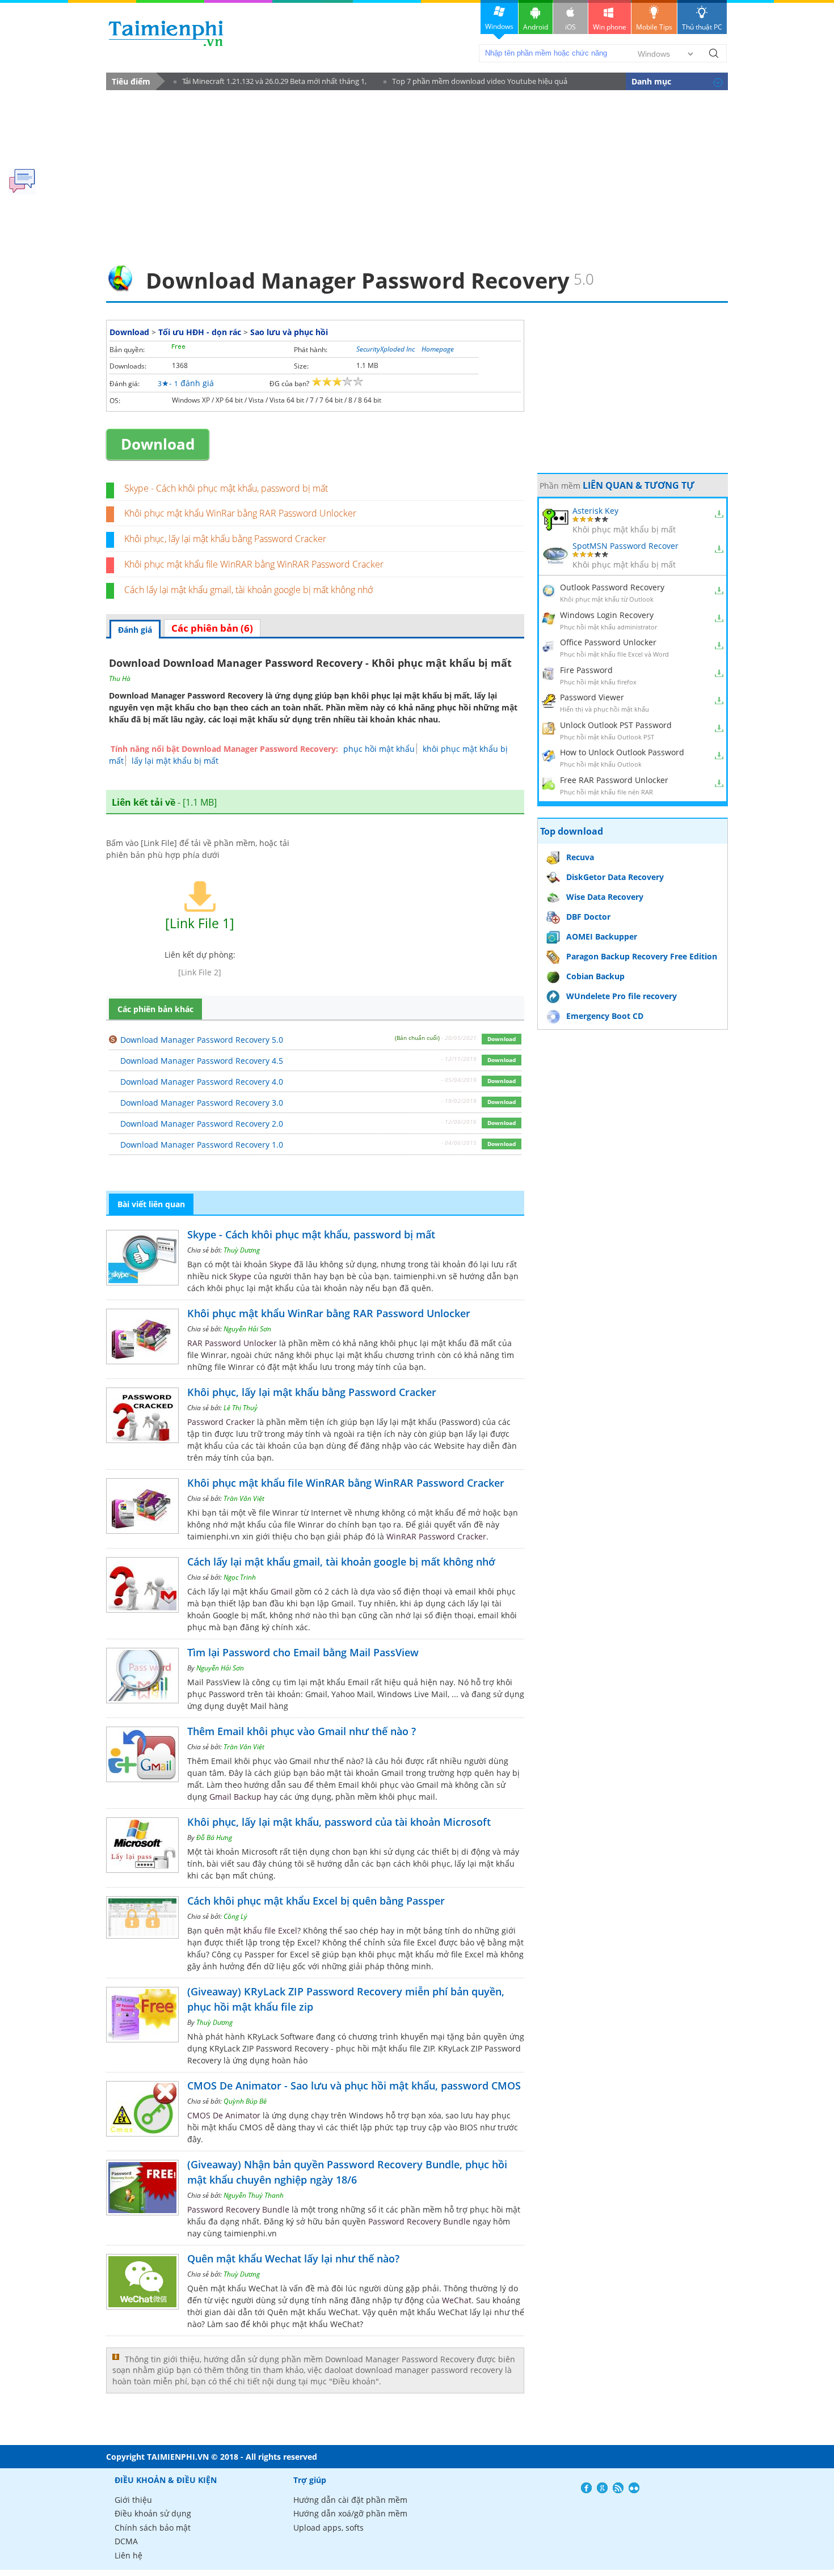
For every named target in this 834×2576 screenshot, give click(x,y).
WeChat (457, 2300)
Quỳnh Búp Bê (245, 2101)
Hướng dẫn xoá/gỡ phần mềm (350, 2513)
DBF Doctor (588, 917)
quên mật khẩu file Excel (251, 1930)
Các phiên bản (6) (212, 628)
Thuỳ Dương (242, 1250)
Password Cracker (221, 1422)
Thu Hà (120, 678)
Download (129, 332)
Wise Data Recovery (605, 897)
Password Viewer (592, 697)
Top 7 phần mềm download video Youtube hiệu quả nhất (475, 83)
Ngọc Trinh (240, 1577)
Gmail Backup (235, 1797)
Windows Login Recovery (607, 615)
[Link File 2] (200, 972)
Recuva (580, 857)
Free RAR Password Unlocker (614, 780)
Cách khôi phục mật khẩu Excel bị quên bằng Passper (316, 1901)
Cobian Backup (595, 976)
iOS (570, 27)
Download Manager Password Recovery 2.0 (202, 1124)
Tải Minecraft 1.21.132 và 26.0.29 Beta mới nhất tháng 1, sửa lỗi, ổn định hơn (270, 83)
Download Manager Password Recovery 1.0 (202, 1145)
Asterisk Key (595, 511)
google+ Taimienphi (602, 2488)
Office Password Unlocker (608, 642)
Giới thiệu (133, 2500)
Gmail (282, 1591)
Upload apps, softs (328, 2528)
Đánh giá (135, 630)
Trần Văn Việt (244, 1498)
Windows (499, 26)
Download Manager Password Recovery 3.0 (202, 1103)
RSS (618, 2488)
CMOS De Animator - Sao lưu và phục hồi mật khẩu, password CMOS (354, 2086)
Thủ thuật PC (702, 27)
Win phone (610, 27)
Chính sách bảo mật (153, 2528)
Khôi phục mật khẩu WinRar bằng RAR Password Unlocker (240, 513)
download (166, 33)
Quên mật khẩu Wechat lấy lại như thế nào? (293, 2258)
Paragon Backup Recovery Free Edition (642, 956)
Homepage (438, 349)
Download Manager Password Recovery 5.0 (202, 1040)
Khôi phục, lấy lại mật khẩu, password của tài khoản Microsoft (339, 1822)
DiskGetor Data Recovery (615, 877)
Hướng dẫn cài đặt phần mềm (350, 2500)
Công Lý (235, 1916)
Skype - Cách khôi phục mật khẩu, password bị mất (226, 488)
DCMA (126, 2541)
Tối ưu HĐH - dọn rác (200, 332)
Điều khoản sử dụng (153, 2513)
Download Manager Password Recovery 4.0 (202, 1082)
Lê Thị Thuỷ (241, 1408)
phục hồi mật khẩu (379, 749)
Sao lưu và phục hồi (289, 332)
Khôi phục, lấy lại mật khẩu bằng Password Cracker (225, 539)
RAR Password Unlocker (232, 1343)
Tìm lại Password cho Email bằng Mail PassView (303, 1652)
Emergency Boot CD (605, 1016)
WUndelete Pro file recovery (622, 996)
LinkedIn (634, 2488)
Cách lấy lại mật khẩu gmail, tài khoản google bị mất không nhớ (248, 590)
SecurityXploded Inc (386, 349)
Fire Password (586, 670)
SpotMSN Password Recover (625, 546)
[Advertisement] (417, 174)
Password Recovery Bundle (238, 2209)
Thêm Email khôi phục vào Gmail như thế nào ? (302, 1731)
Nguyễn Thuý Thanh (254, 2195)
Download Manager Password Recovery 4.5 (202, 1061)
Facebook (586, 2488)
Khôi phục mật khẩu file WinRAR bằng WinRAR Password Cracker (254, 564)
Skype (281, 1264)
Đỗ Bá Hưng (214, 1837)
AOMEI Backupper (602, 936)
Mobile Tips (654, 27)
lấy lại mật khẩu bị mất (175, 761)
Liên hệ (129, 2555)
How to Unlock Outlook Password (622, 752)
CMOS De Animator (224, 2115)
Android (536, 27)
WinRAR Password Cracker (436, 1536)
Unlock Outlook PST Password (616, 725)
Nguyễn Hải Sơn (247, 1329)
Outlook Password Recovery (612, 587)
